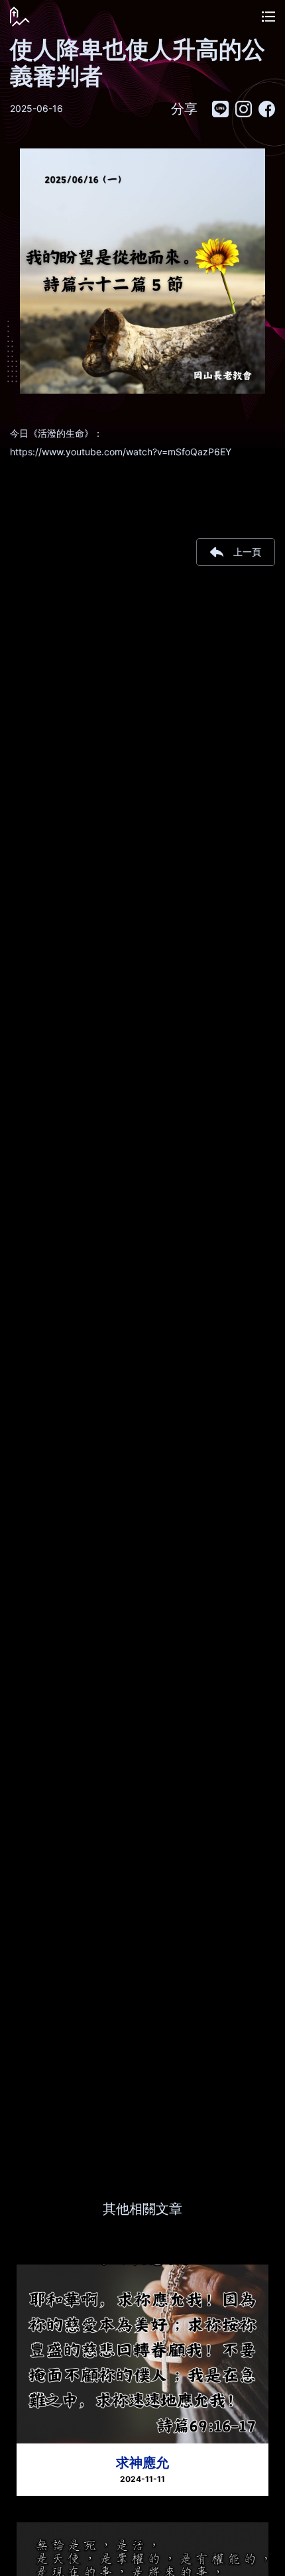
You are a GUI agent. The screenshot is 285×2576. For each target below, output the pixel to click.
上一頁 (247, 552)
